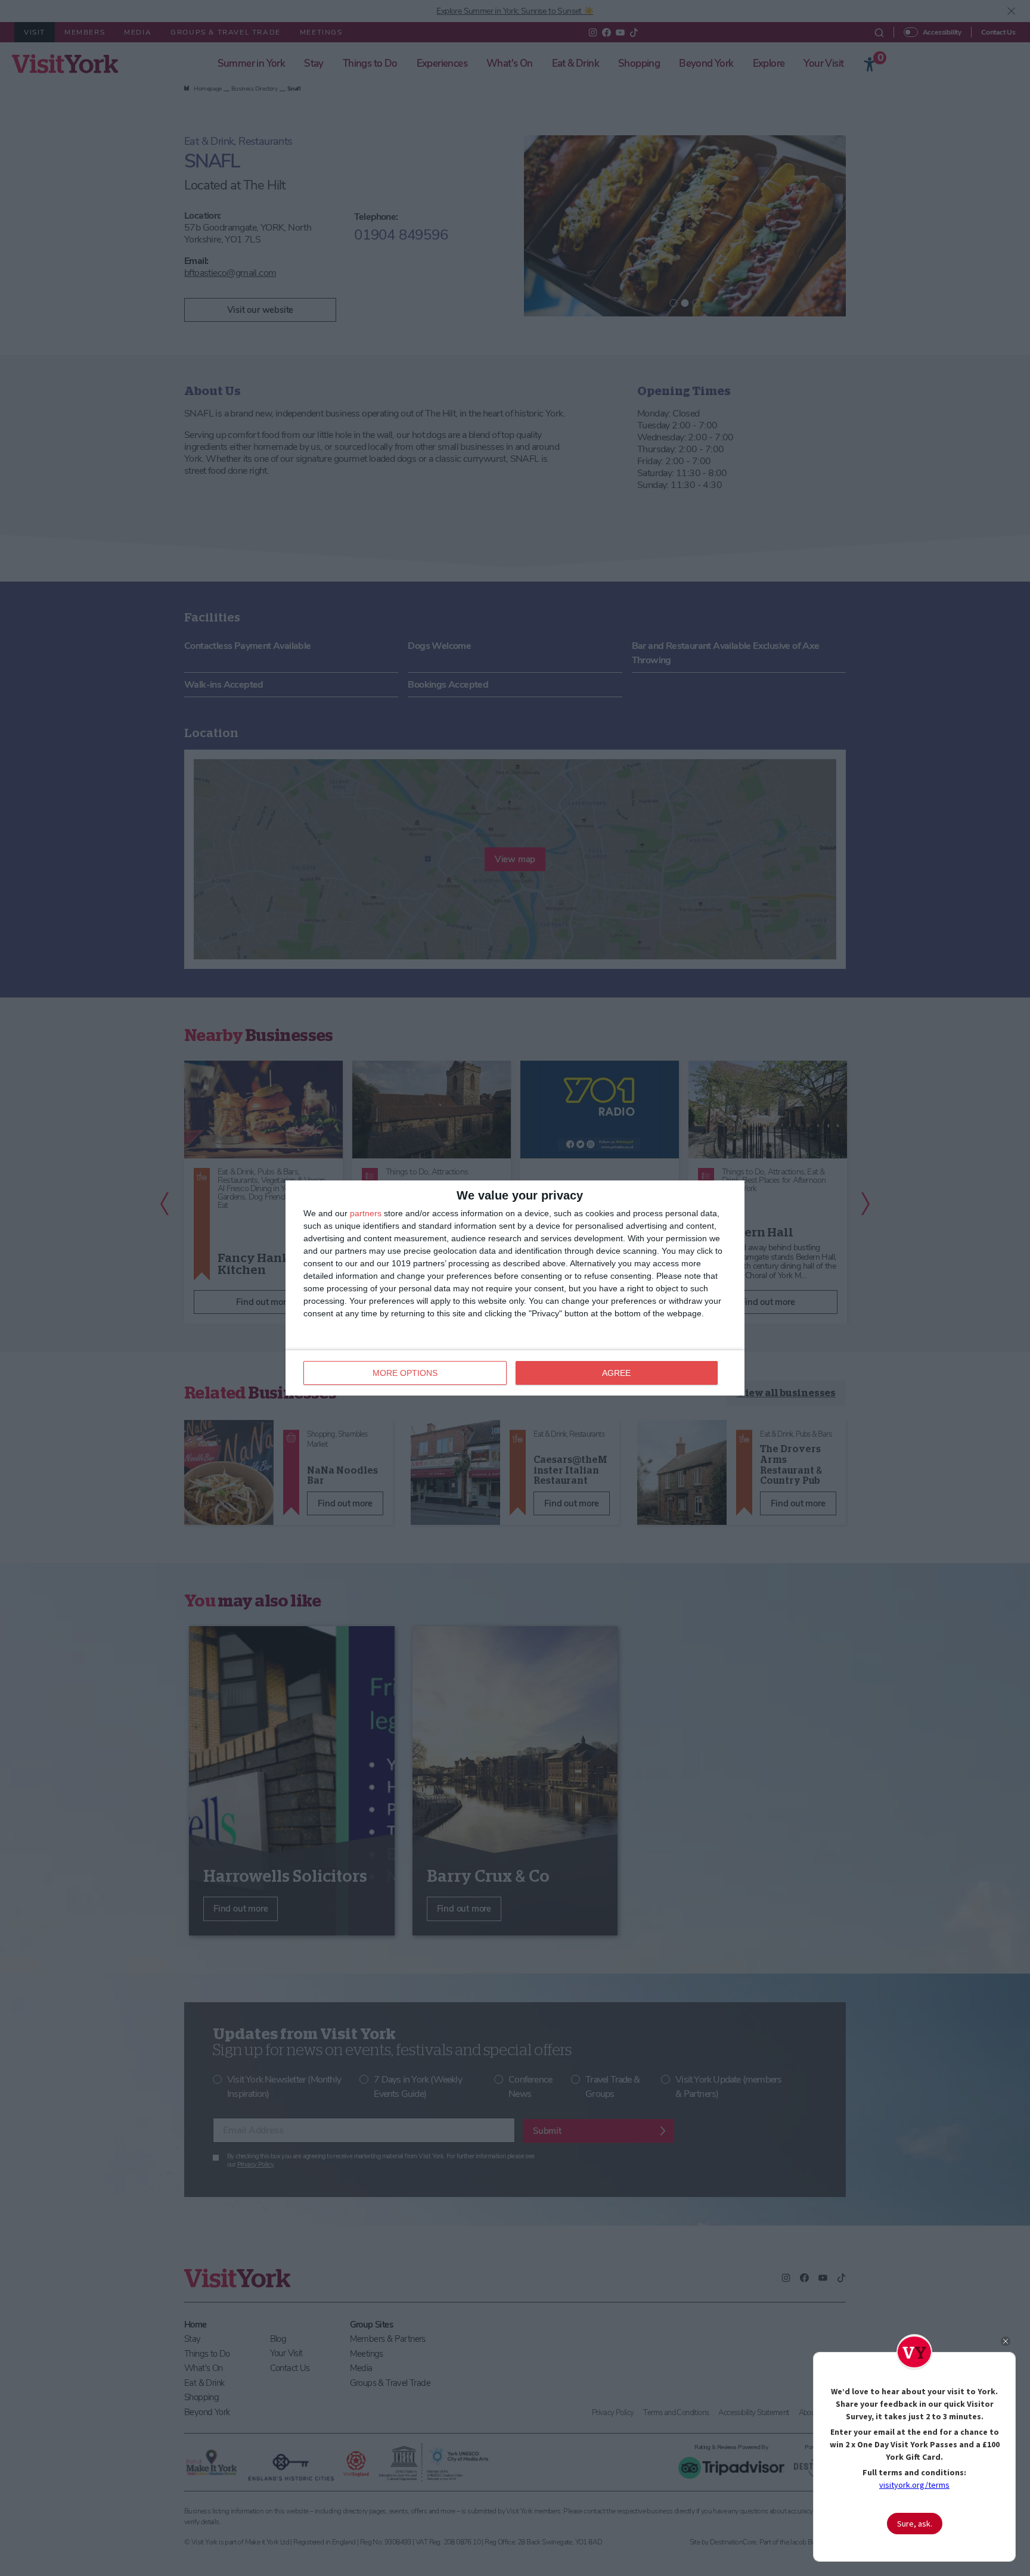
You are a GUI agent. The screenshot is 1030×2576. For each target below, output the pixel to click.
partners (366, 1213)
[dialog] (515, 1288)
